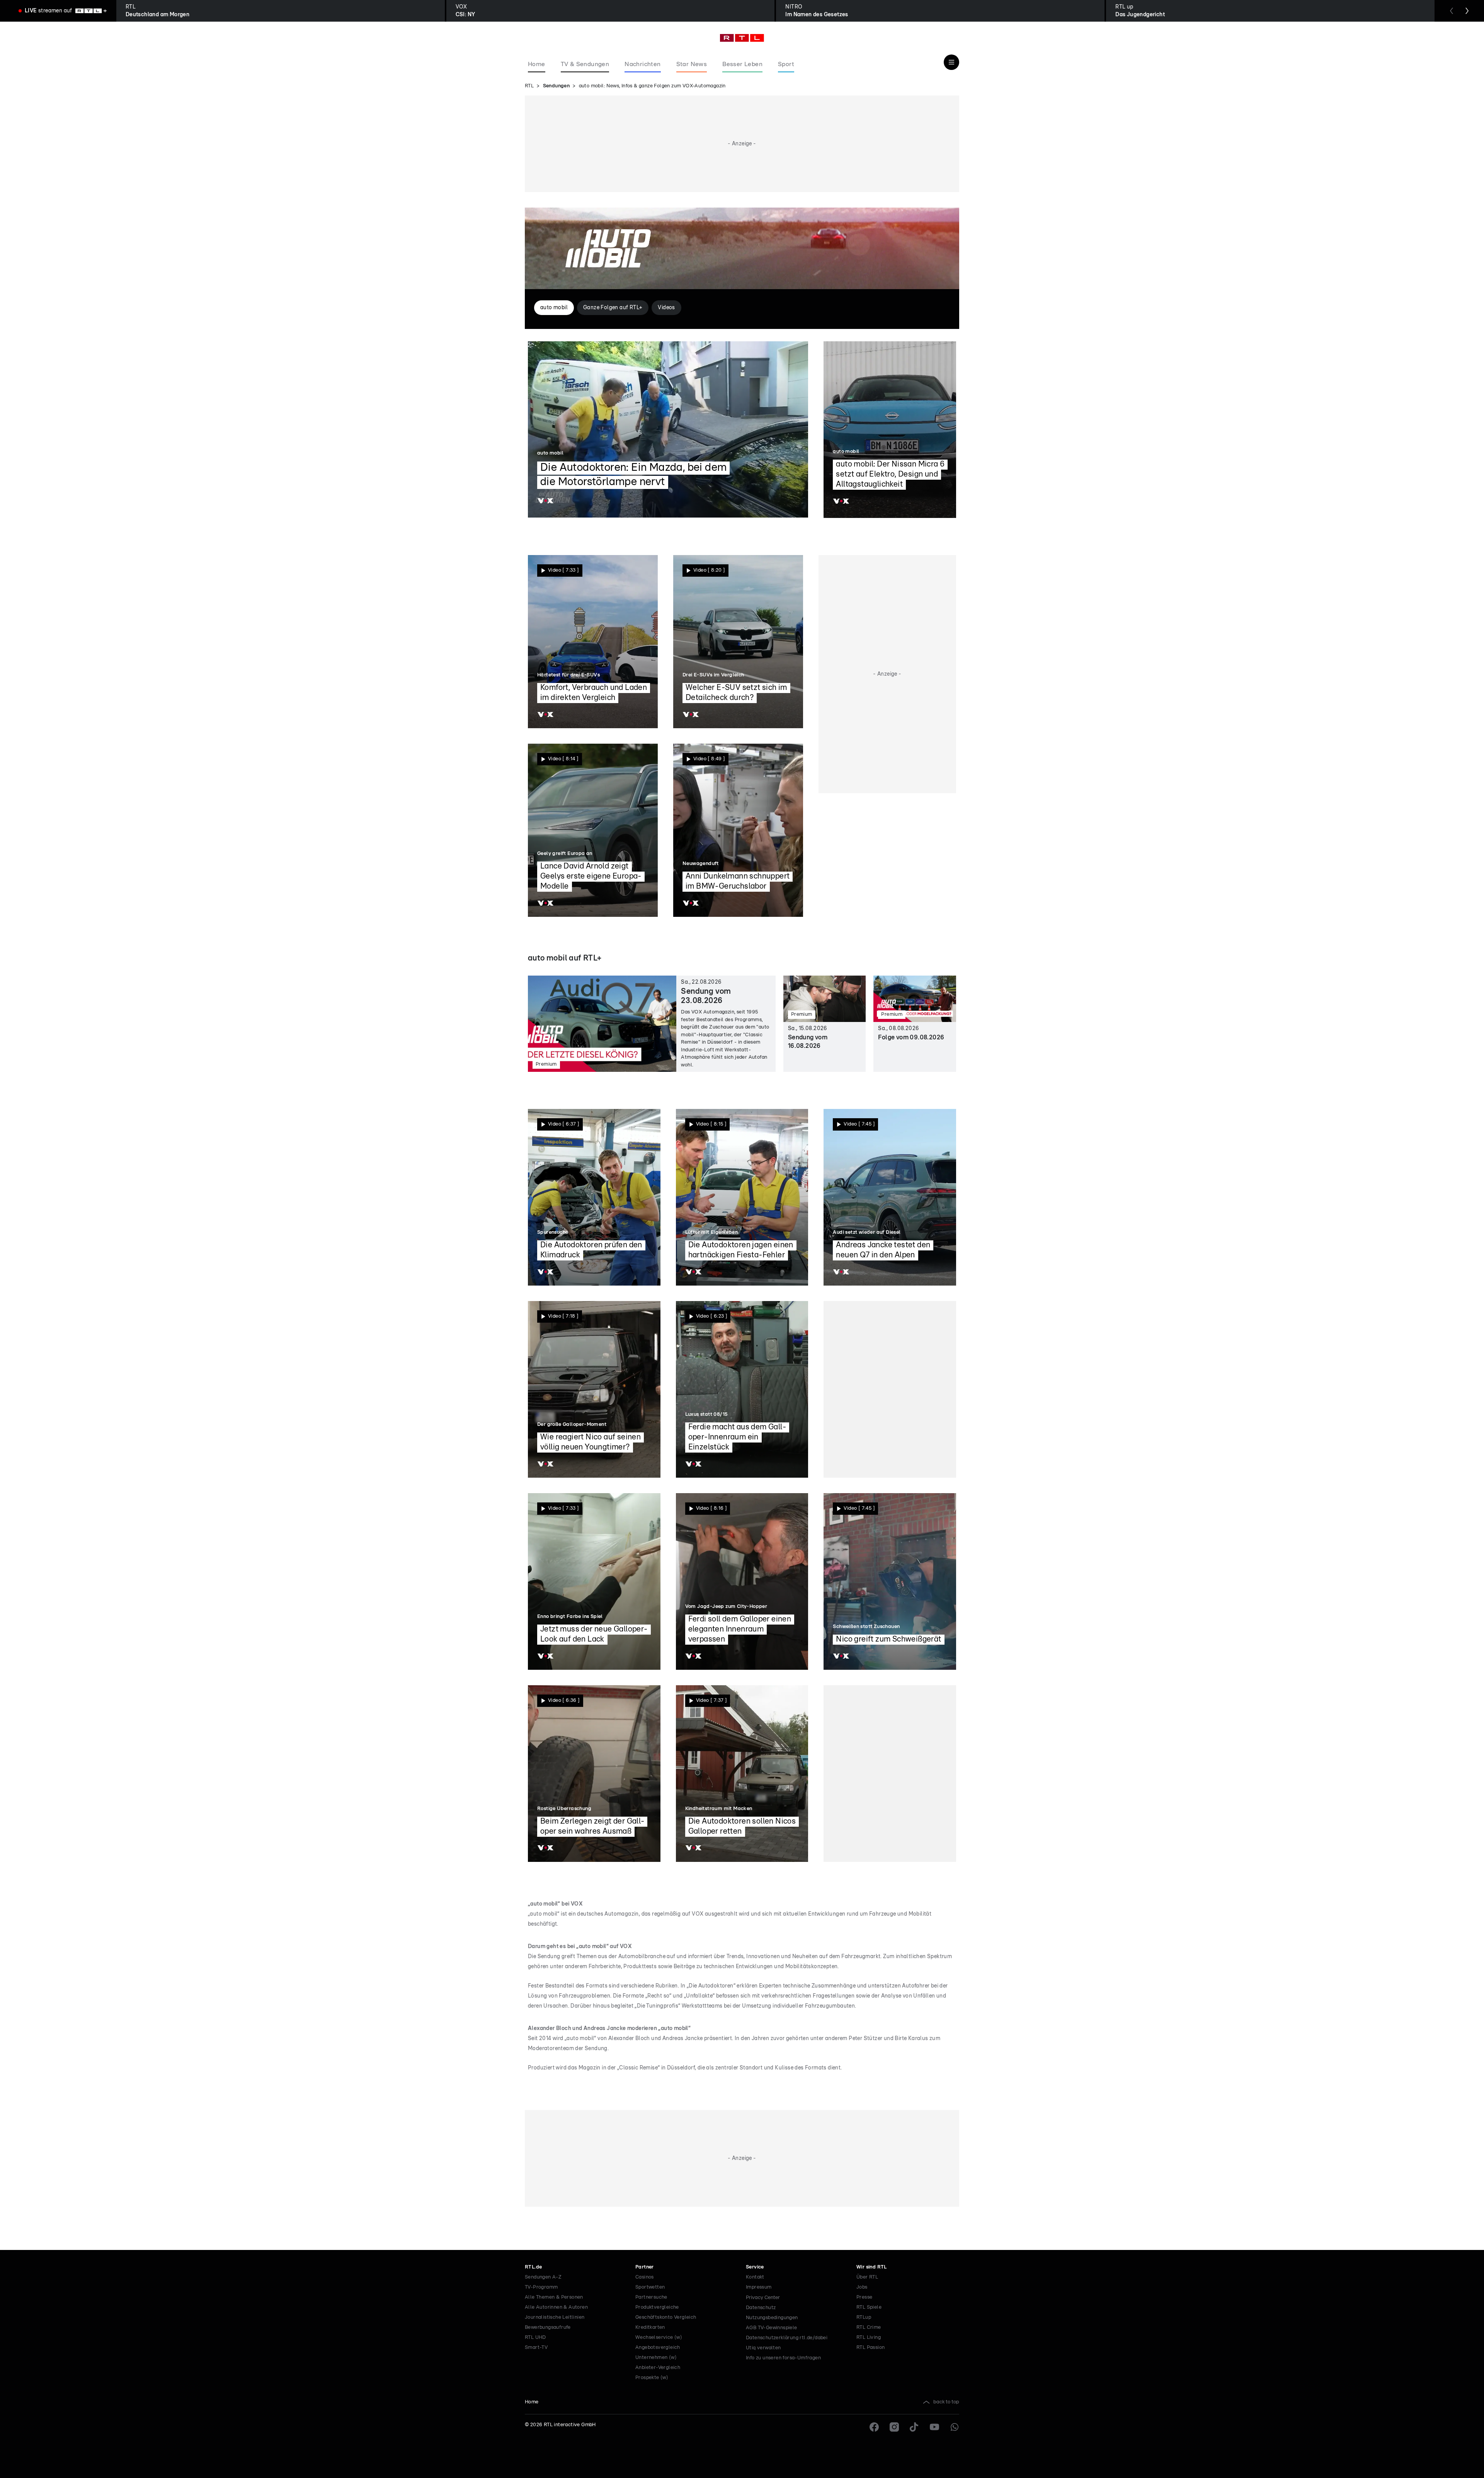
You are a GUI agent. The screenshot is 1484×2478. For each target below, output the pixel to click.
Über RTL (867, 2277)
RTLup (864, 2317)
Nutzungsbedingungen (772, 2318)
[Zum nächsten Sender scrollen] (1467, 11)
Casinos (645, 2277)
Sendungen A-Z (543, 2277)
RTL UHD (535, 2337)
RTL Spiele (869, 2307)
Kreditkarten (650, 2327)
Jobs (862, 2287)
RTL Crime (869, 2327)
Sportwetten (650, 2287)
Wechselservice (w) (659, 2337)
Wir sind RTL (872, 2267)
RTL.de (533, 2267)
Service (755, 2267)
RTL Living (869, 2337)
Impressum (759, 2287)
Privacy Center (763, 2297)
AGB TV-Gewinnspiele (772, 2328)
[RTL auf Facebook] (874, 2427)
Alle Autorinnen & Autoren (556, 2307)
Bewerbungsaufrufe (548, 2327)
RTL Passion (870, 2348)
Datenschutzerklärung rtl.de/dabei (787, 2338)
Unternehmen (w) (656, 2358)
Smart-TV (536, 2348)
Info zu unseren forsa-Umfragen (783, 2358)
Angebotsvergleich (658, 2348)
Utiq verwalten (763, 2348)
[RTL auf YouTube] (934, 2427)
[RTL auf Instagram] (894, 2427)
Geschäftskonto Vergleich (666, 2317)
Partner (645, 2267)
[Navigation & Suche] (951, 62)
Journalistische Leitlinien (555, 2317)
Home (532, 2402)
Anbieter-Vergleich (658, 2368)
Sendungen (556, 86)
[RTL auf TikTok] (914, 2427)
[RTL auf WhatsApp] (955, 2427)
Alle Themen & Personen (554, 2297)
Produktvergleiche (657, 2307)
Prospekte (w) (652, 2378)
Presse (864, 2297)
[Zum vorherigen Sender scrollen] (1452, 11)
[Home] (742, 38)
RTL (529, 86)
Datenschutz (761, 2308)
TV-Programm (541, 2287)
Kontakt (755, 2277)
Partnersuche (651, 2297)
